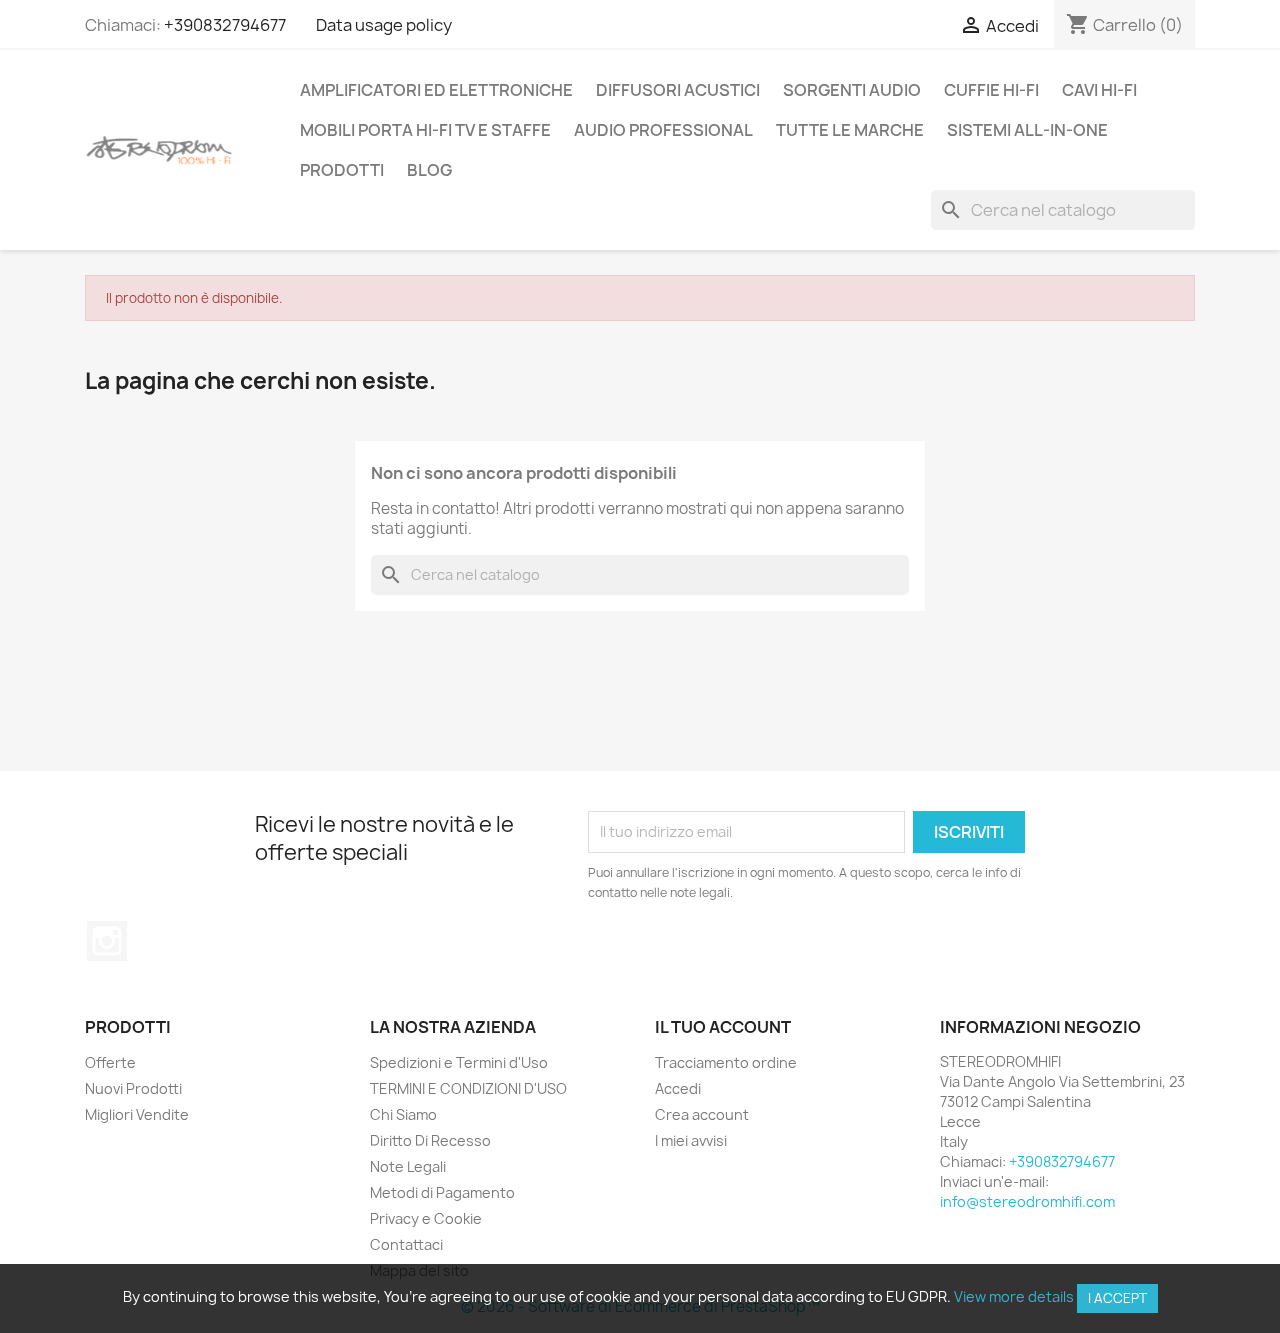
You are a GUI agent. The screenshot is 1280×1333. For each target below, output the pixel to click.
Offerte (110, 1062)
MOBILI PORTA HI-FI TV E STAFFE (425, 130)
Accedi (678, 1088)
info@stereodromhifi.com (1027, 1201)
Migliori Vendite (137, 1114)
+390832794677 (225, 25)
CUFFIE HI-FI (991, 90)
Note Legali (408, 1166)
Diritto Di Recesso (430, 1140)
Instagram (107, 941)
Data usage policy (384, 25)
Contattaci (406, 1244)
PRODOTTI (342, 170)
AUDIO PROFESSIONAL (663, 130)
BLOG (429, 170)
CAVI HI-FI (1099, 90)
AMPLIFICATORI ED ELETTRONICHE (436, 90)
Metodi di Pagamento (442, 1192)
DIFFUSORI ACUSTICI (678, 90)
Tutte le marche (850, 130)
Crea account (702, 1114)
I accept (1117, 1298)
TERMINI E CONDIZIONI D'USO (468, 1088)
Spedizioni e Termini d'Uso (459, 1062)
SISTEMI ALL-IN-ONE (1027, 130)
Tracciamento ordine (726, 1062)
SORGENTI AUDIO (852, 90)
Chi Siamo (403, 1114)
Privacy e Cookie (426, 1218)
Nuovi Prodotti (133, 1088)
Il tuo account (723, 1027)
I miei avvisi (691, 1140)
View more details (1014, 1296)
